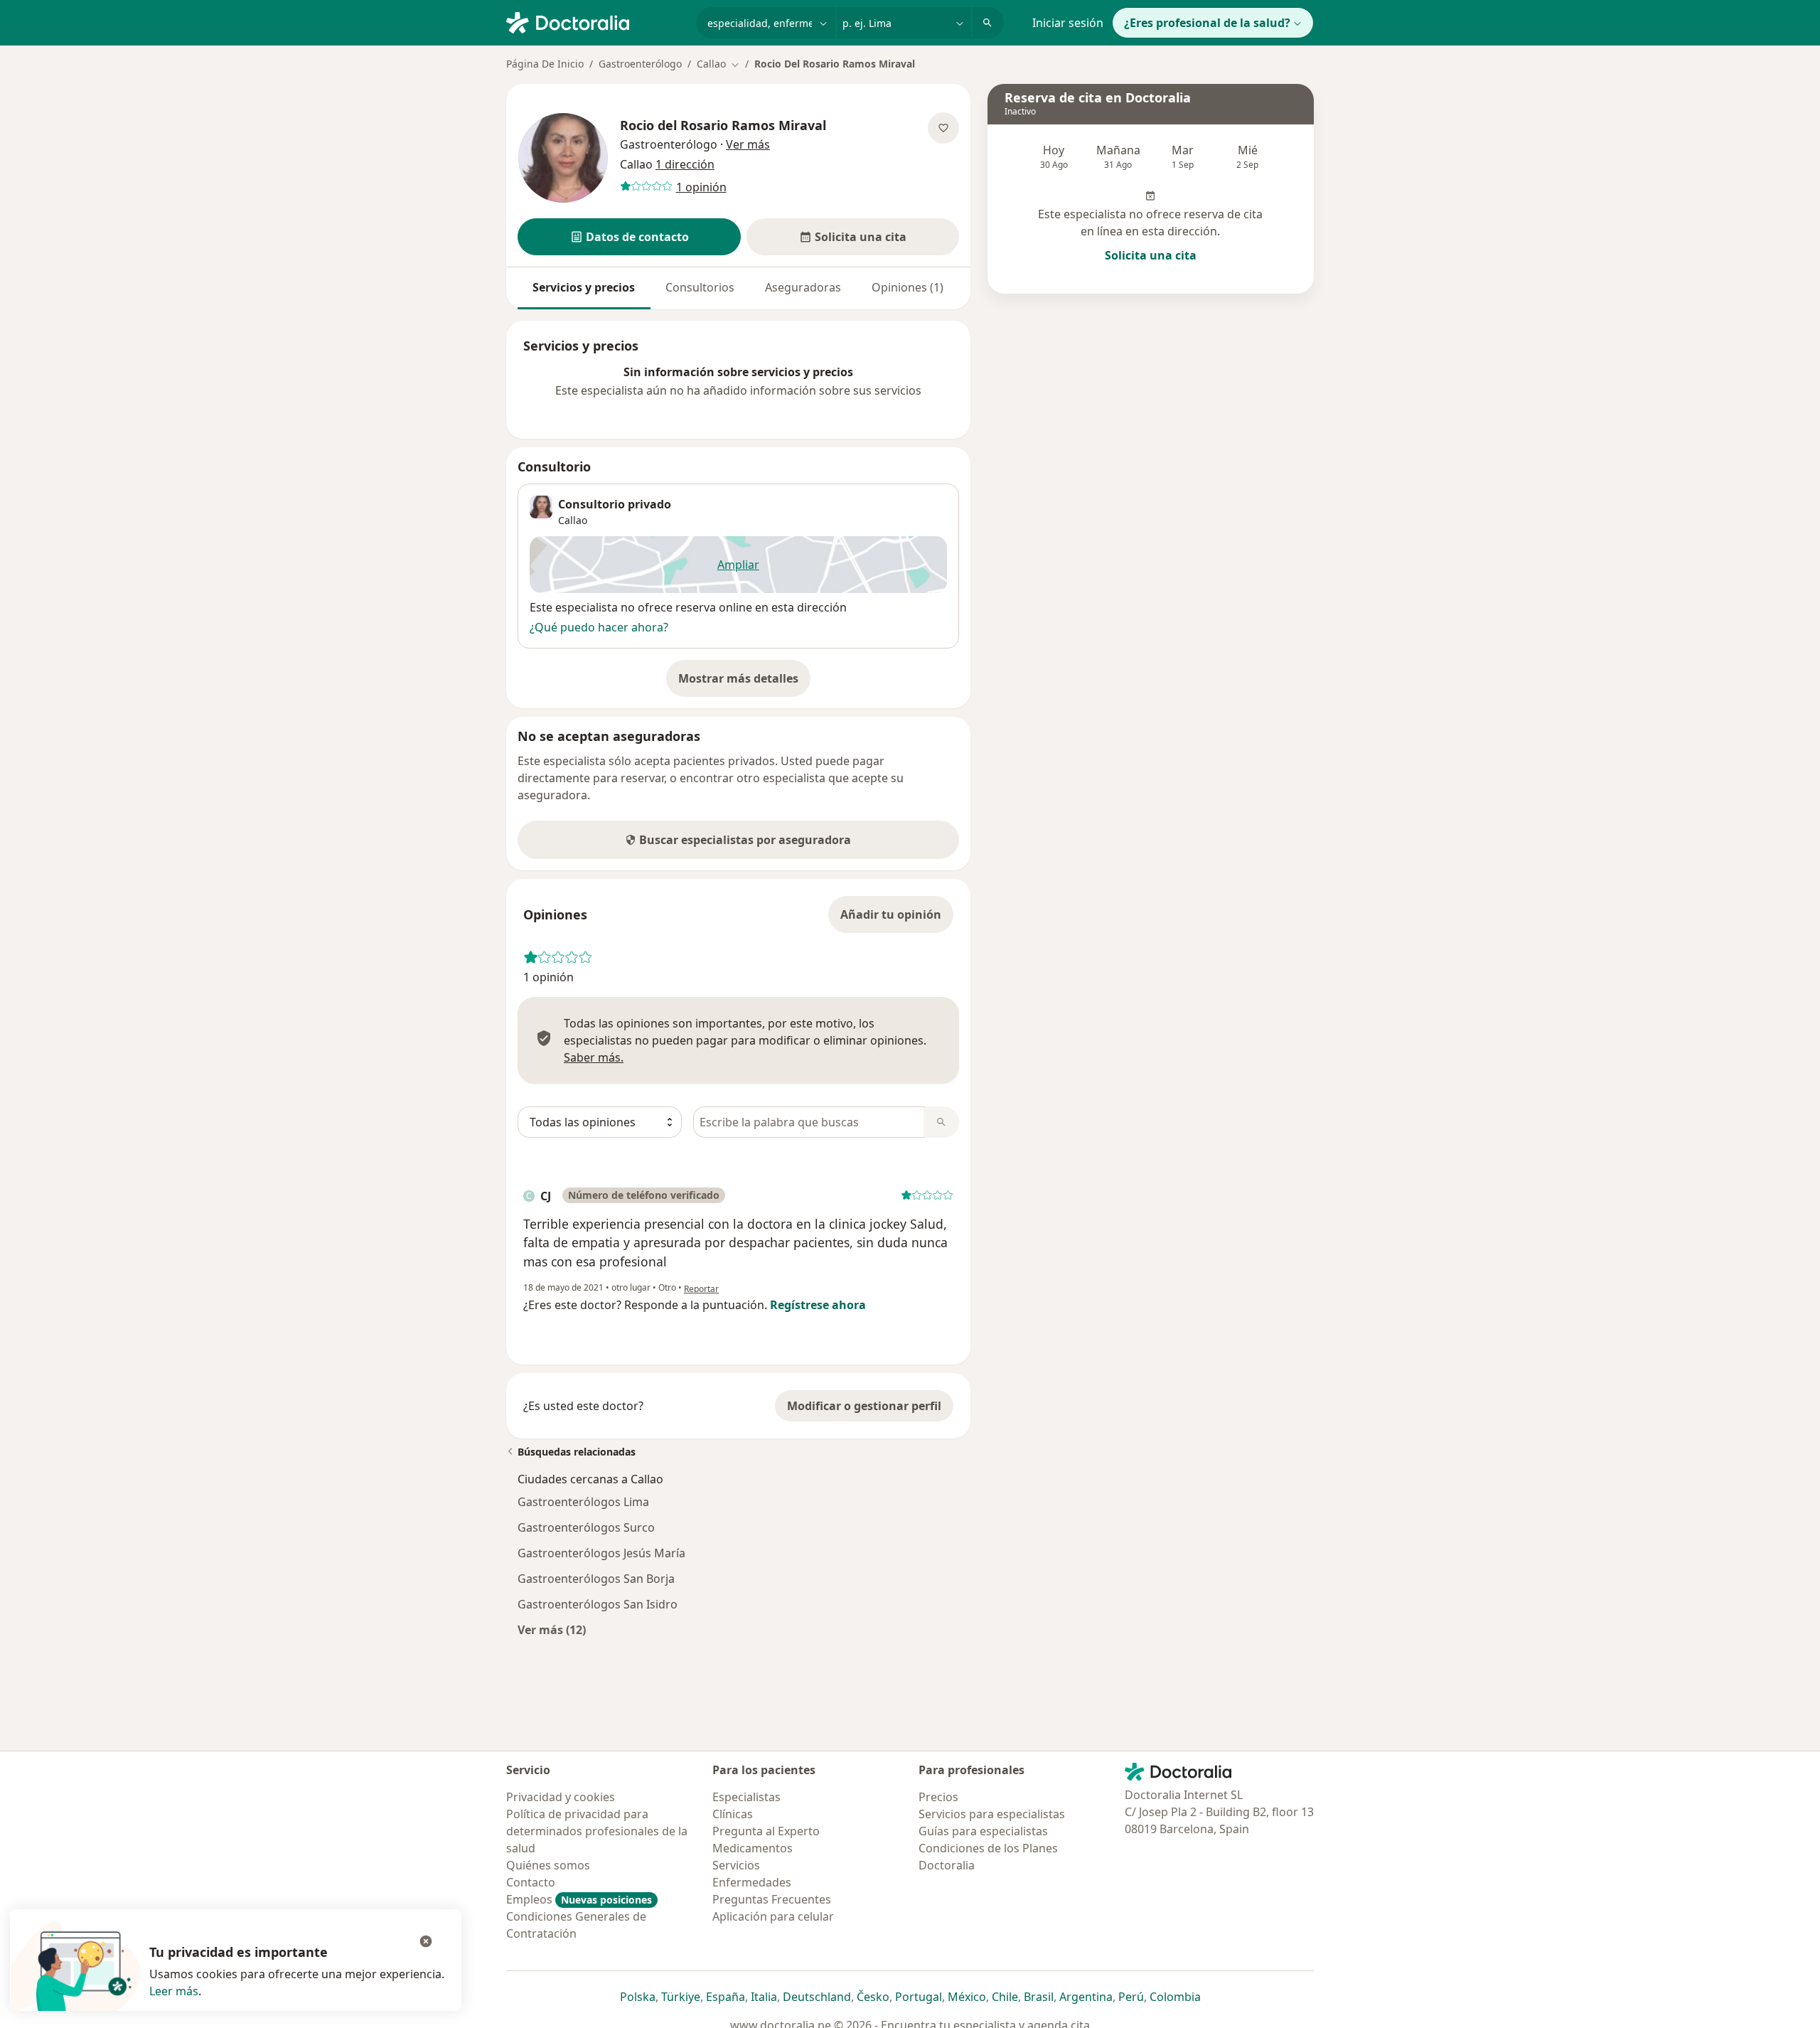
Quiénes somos (548, 1865)
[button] (629, 237)
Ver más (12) (552, 1629)
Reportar (701, 1289)
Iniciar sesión (1068, 23)
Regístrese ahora (818, 1305)
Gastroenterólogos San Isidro (598, 1604)
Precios (938, 1797)
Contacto (531, 1882)
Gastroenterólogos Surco (586, 1527)
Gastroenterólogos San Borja (596, 1579)
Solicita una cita (1151, 255)
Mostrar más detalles (744, 683)
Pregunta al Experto (766, 1831)
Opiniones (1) (908, 287)
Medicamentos (753, 1848)
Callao (573, 520)
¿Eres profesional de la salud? (1207, 23)
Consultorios (700, 287)
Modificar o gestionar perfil (864, 1406)
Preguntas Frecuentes (772, 1899)
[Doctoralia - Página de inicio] (595, 21)
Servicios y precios (584, 287)
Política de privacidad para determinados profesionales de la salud (597, 1831)
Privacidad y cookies (561, 1797)
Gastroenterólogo (640, 64)
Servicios (736, 1865)
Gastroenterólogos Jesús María (601, 1553)
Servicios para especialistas (992, 1814)
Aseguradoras (803, 287)
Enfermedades (752, 1882)
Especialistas (746, 1797)
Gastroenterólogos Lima (583, 1502)
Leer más (174, 1991)
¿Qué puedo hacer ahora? (599, 627)
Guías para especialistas (983, 1831)
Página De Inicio (545, 64)
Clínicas (733, 1814)
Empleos (579, 1899)
